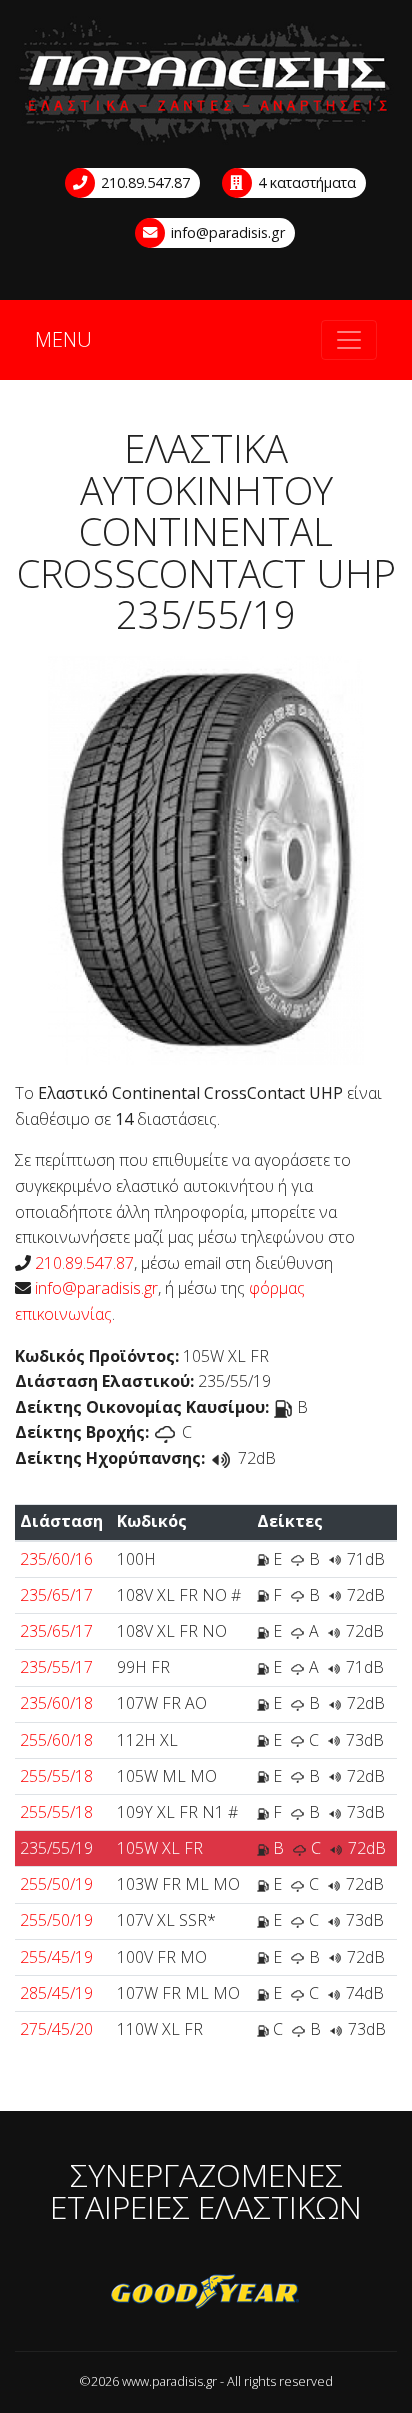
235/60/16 (56, 1559)
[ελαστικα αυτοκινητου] (206, 82)
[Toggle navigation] (349, 340)
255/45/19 (56, 1957)
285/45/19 (56, 1993)
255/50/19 (56, 1884)
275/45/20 (56, 2029)
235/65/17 (56, 1595)
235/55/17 (56, 1667)
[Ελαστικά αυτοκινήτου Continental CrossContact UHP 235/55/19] (206, 859)
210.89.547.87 (143, 182)
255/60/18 (56, 1740)
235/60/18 (56, 1703)
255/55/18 (56, 1776)
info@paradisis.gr (226, 232)
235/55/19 (56, 1848)
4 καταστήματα (305, 182)
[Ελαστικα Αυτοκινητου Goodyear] (206, 2293)
